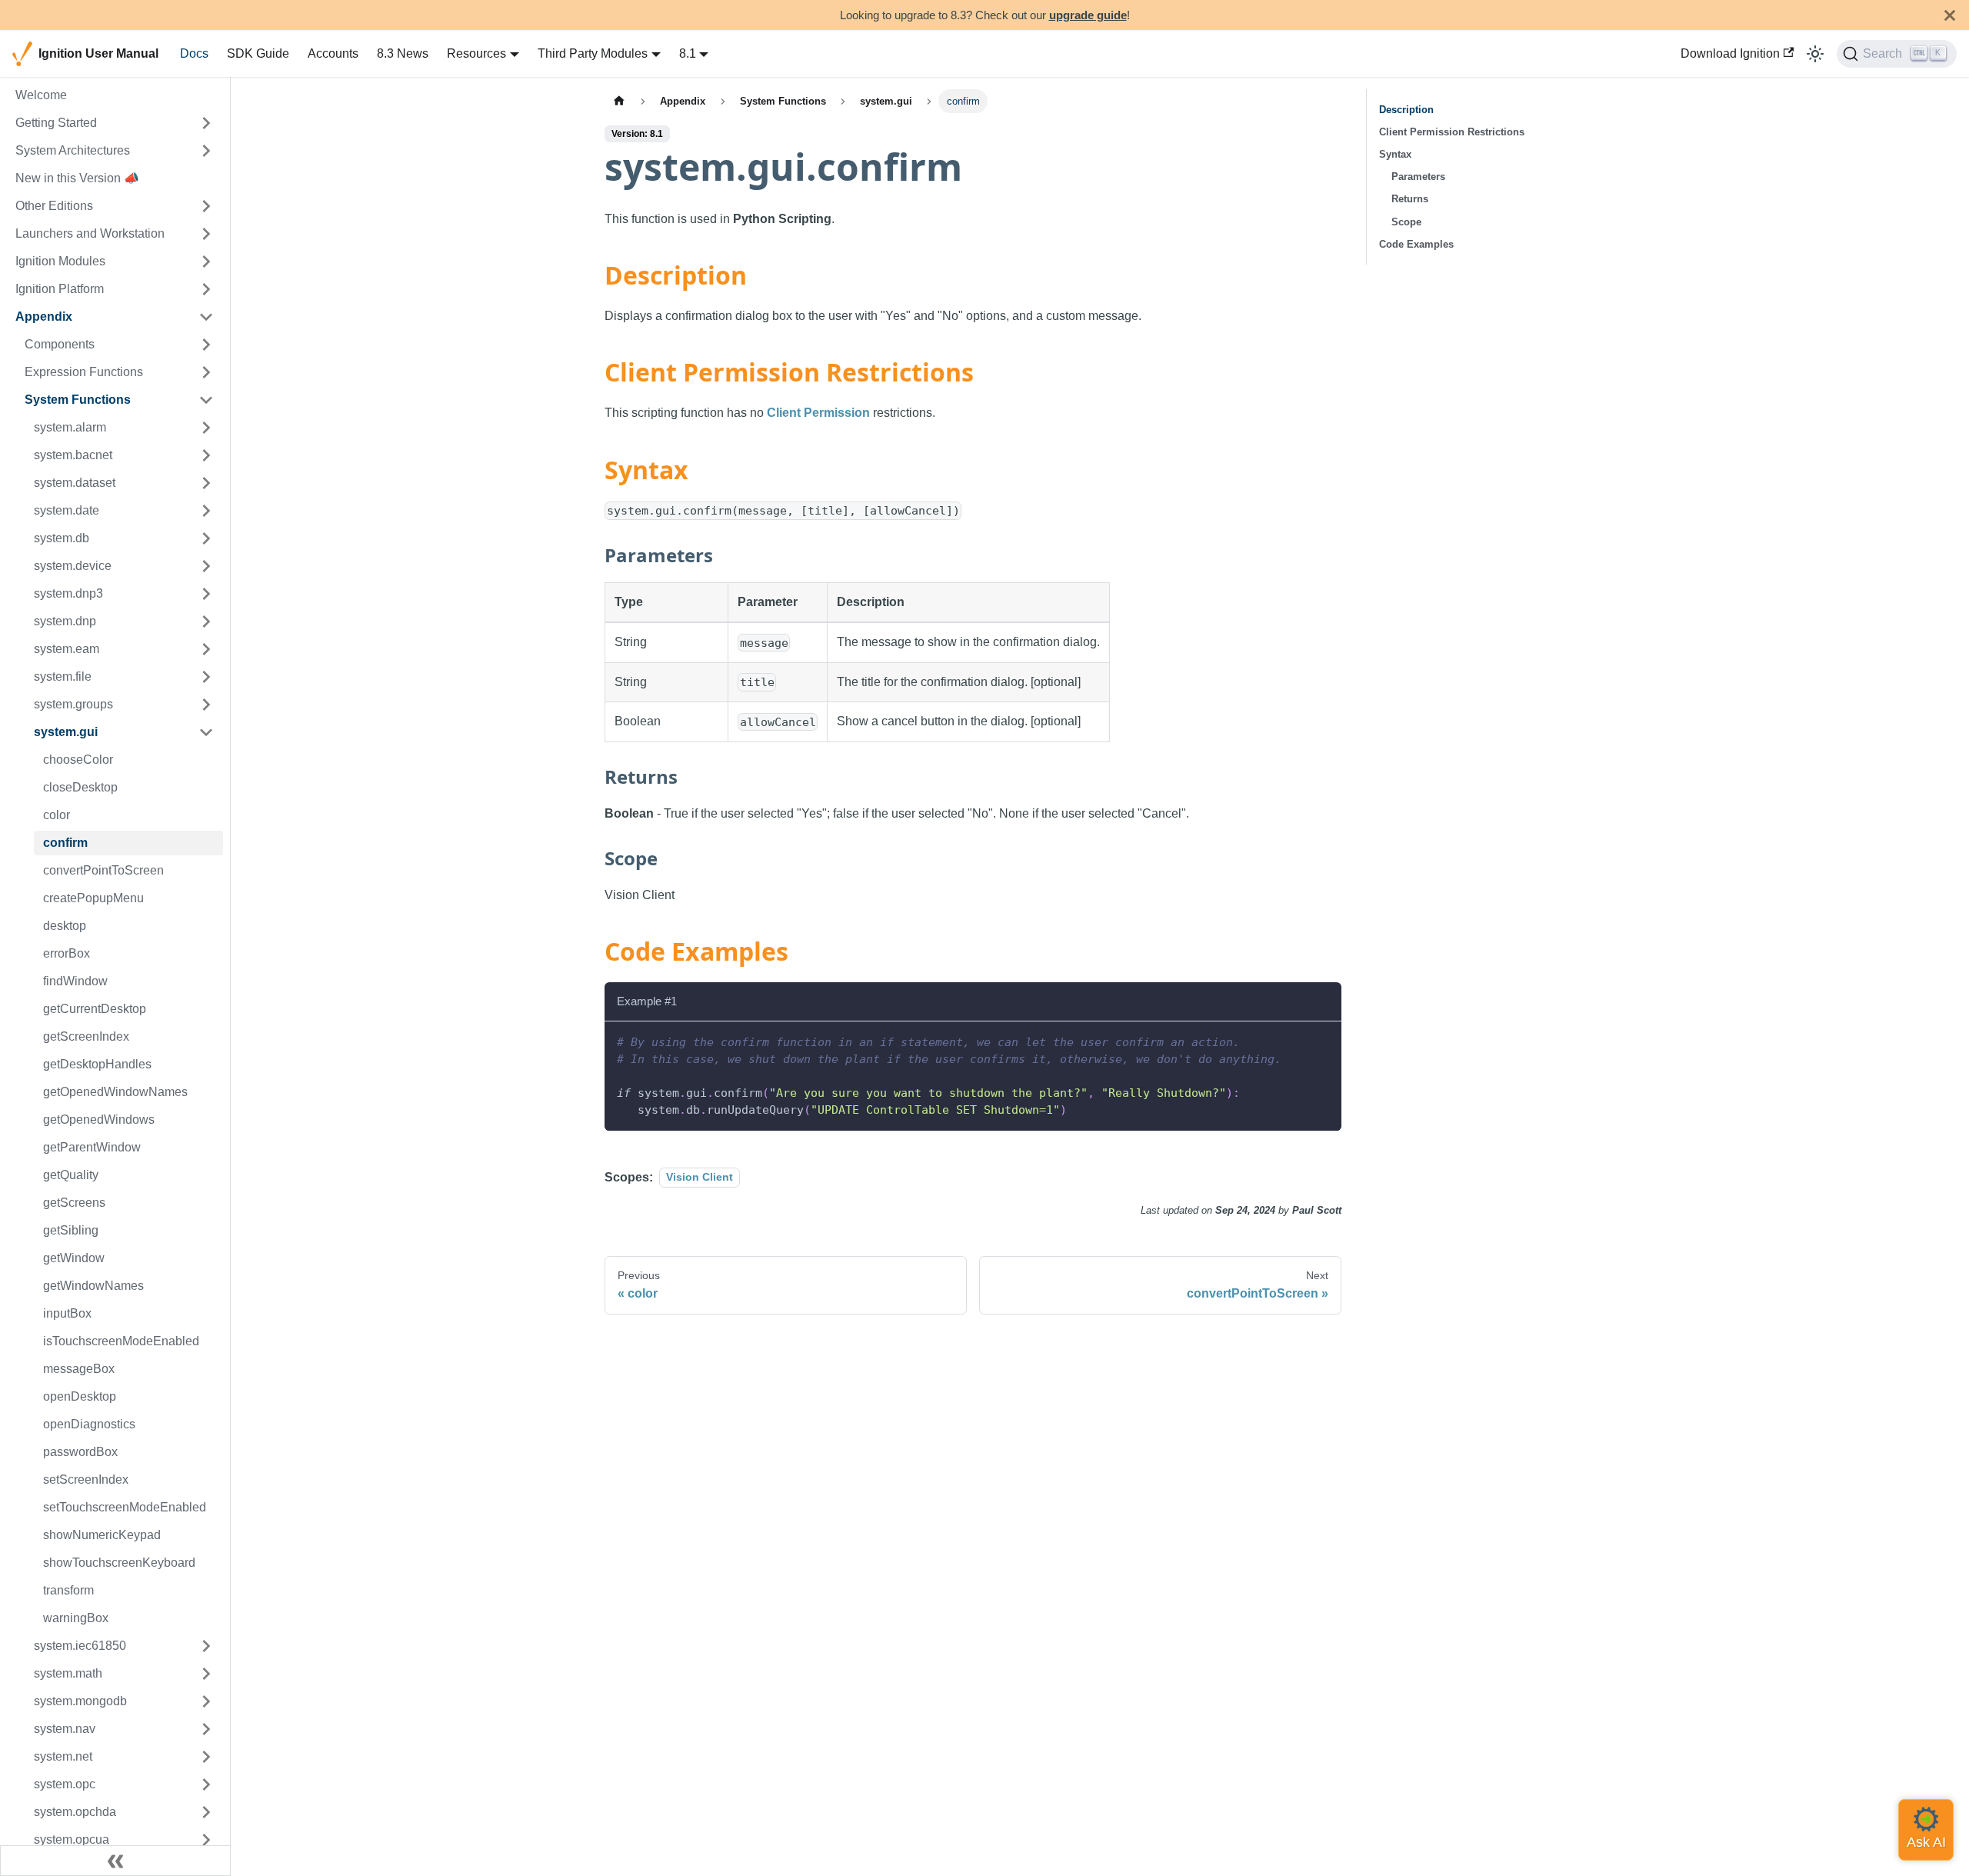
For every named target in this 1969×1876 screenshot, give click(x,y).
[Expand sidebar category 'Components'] (206, 345)
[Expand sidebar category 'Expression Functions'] (206, 372)
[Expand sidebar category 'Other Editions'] (206, 206)
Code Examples (1416, 244)
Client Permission (818, 413)
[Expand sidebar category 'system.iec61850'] (206, 1646)
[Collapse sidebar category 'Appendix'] (206, 317)
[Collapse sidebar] (115, 1861)
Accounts (333, 53)
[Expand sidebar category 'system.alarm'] (206, 428)
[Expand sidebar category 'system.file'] (206, 677)
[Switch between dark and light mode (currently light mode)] (1815, 54)
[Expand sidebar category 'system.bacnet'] (206, 455)
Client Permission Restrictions (1452, 132)
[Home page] (619, 101)
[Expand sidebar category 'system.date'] (206, 511)
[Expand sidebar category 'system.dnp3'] (206, 594)
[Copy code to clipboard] (1323, 1040)
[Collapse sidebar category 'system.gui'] (206, 732)
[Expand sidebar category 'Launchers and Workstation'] (206, 234)
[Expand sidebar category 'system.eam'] (206, 649)
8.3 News (403, 53)
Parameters (1418, 177)
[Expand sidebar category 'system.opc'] (206, 1784)
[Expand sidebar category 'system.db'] (206, 538)
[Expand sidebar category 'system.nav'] (206, 1729)
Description (1406, 110)
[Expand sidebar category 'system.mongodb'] (206, 1701)
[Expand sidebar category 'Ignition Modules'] (206, 262)
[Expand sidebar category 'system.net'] (206, 1757)
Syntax (1395, 154)
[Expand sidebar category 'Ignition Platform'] (206, 289)
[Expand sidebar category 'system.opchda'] (206, 1812)
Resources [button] (476, 53)
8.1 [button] (688, 53)
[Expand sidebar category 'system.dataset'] (206, 483)
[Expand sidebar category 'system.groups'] (206, 705)
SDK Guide (258, 53)
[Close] (1950, 15)
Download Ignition (1730, 53)
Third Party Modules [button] (593, 53)
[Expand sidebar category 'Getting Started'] (206, 123)
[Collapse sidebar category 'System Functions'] (206, 400)
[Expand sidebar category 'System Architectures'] (206, 151)
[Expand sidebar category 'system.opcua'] (206, 1840)
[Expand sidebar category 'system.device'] (206, 566)
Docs (194, 53)
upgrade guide (1088, 15)
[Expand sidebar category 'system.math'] (206, 1674)
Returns (1410, 199)
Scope (1406, 222)
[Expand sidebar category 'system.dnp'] (206, 621)
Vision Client (700, 1178)
